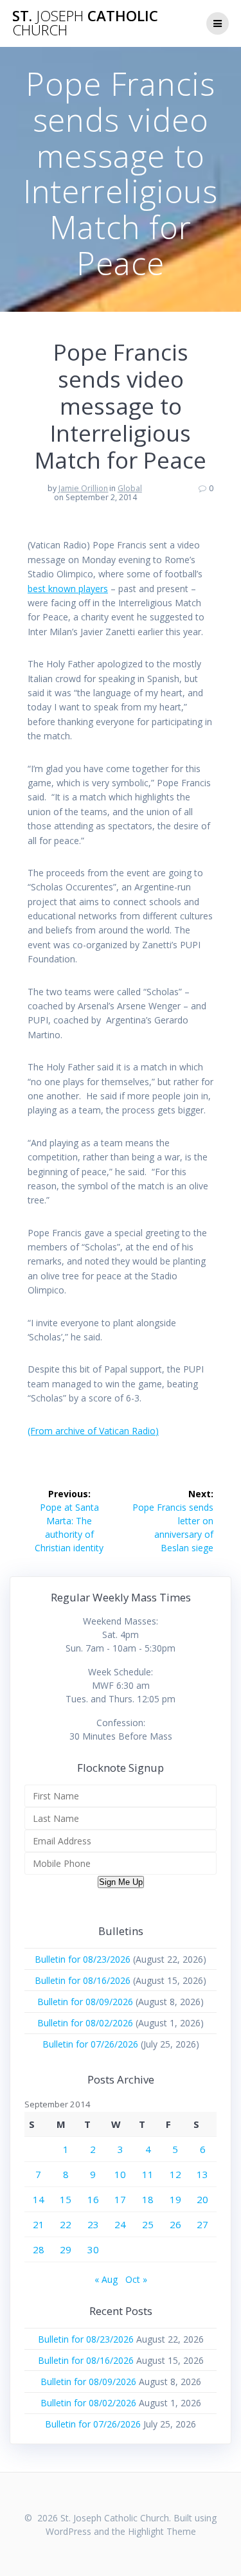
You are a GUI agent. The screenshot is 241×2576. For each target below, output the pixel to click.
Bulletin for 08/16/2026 (83, 1980)
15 (66, 2199)
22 (66, 2224)
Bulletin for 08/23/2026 (83, 1959)
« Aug (106, 2279)
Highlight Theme (162, 2531)
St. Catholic (85, 23)
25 (148, 2224)
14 (39, 2199)
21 (39, 2224)
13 (202, 2174)
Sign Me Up (121, 1882)
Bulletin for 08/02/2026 (85, 2023)
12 (175, 2174)
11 (148, 2174)
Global (130, 488)
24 (120, 2224)
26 (175, 2224)
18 (148, 2199)
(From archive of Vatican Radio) (93, 1431)
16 (93, 2199)
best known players (68, 589)
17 (120, 2199)
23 (93, 2224)
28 (39, 2249)
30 (93, 2249)
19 (175, 2199)
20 (202, 2199)
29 (66, 2249)
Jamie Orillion (83, 488)
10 (120, 2174)
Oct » (136, 2279)
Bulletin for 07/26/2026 (90, 2044)
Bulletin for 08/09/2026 (85, 2002)
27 (202, 2224)
